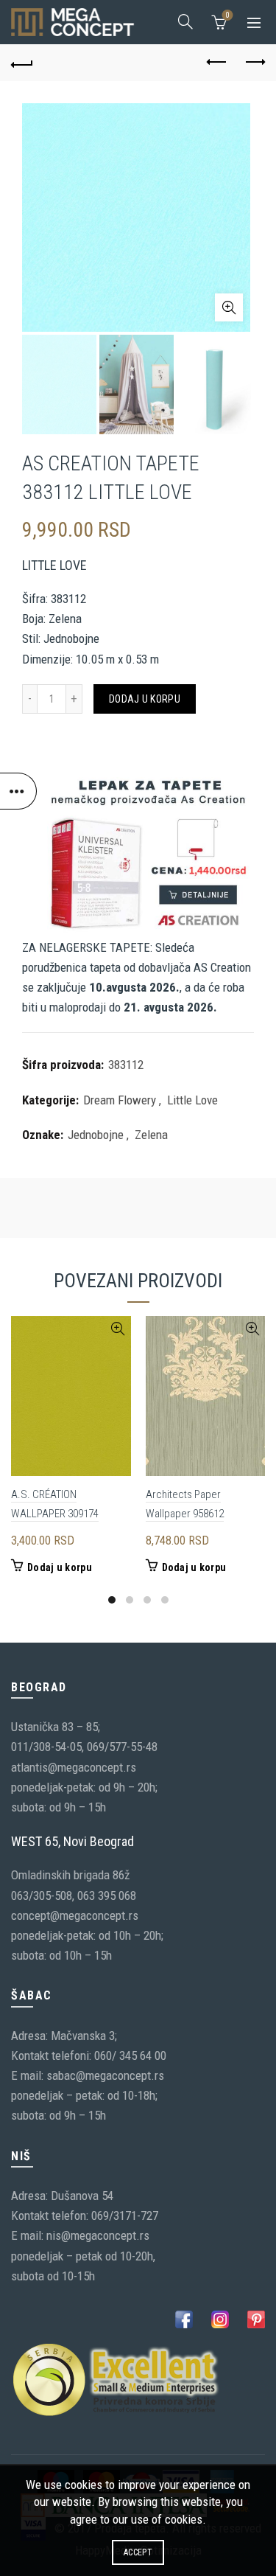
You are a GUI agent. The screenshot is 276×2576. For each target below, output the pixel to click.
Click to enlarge (229, 307)
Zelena (151, 1135)
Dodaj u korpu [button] (60, 1567)
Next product (254, 63)
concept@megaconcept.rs (75, 1915)
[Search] (185, 21)
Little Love (192, 1100)
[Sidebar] (18, 791)
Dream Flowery (120, 1100)
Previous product (217, 63)
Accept (138, 2552)
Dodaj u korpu (145, 699)
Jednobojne (96, 1135)
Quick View (118, 1329)
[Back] (22, 63)
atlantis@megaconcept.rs (74, 1767)
